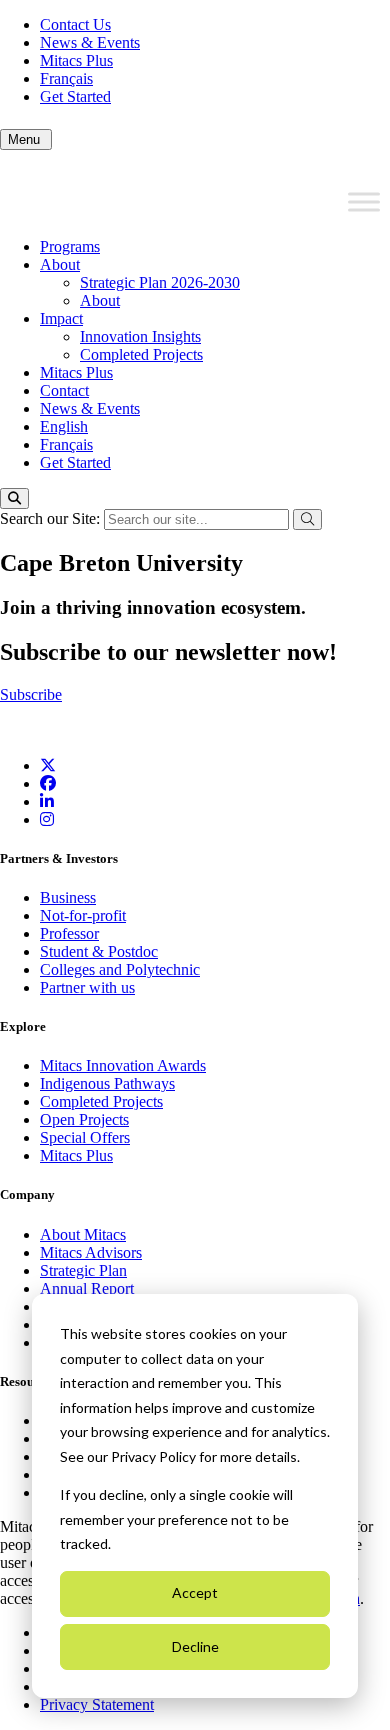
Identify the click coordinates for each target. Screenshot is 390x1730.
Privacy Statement (97, 1704)
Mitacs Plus (76, 60)
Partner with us (87, 987)
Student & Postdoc (99, 951)
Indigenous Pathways (107, 1083)
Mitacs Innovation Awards (123, 1065)
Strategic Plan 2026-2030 (160, 282)
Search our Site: (52, 518)
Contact (64, 390)
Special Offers (85, 1137)
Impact (61, 318)
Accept (195, 1592)
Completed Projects (141, 354)
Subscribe (31, 694)
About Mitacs (83, 1234)
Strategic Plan (83, 1270)
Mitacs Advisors (91, 1252)
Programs (70, 246)
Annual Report (87, 1288)
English (64, 426)
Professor (69, 933)
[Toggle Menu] (364, 202)
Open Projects (84, 1119)
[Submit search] (307, 519)
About (60, 264)
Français (66, 78)
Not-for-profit (83, 915)
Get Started (75, 96)
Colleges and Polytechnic (120, 969)
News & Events (90, 42)
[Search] (14, 498)
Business (68, 897)
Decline (195, 1646)
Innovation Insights (140, 336)
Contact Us (75, 24)
